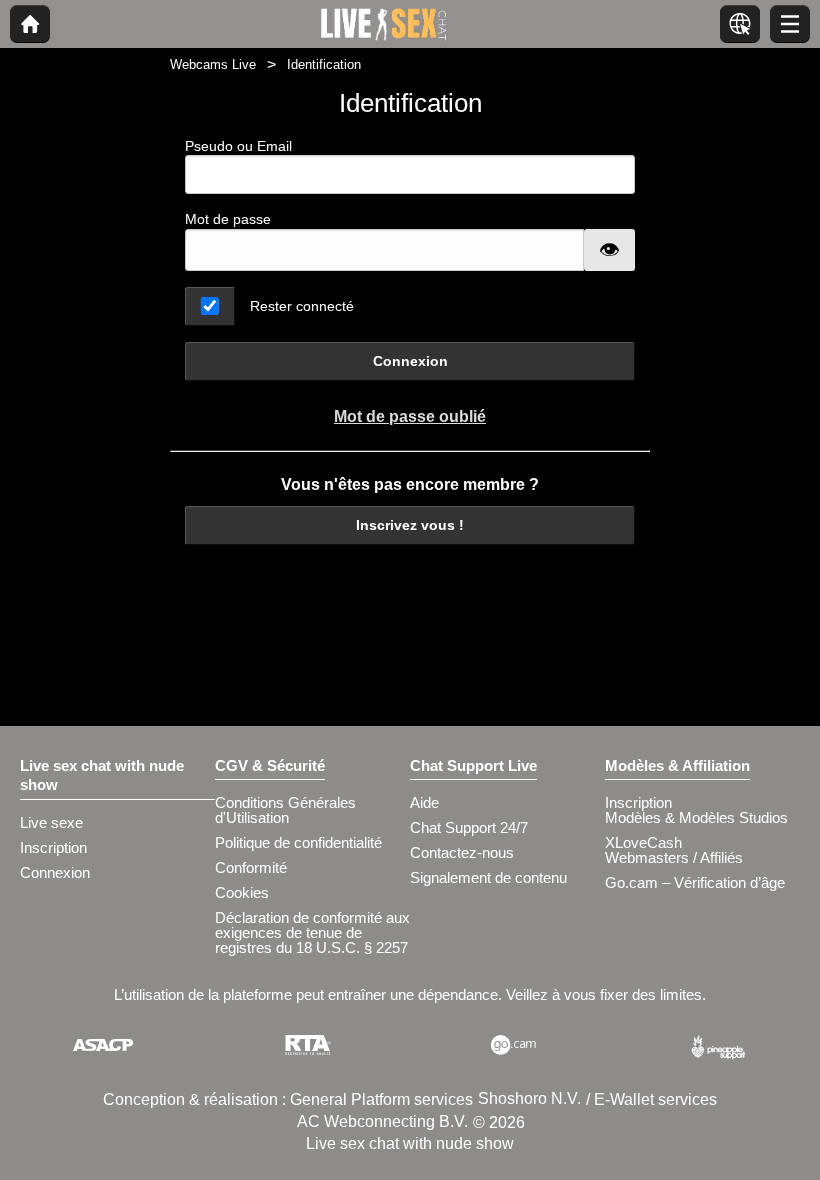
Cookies (242, 892)
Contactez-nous (462, 852)
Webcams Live (213, 64)
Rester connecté (302, 306)
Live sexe (51, 822)
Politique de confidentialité (298, 842)
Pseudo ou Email (238, 146)
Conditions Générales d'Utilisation (285, 810)
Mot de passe (228, 219)
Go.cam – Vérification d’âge (695, 882)
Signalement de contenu (488, 877)
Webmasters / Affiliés (674, 857)
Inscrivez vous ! (410, 525)
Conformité (251, 867)
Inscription (53, 847)
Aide (424, 802)
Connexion (410, 361)
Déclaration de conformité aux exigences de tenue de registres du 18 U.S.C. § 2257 (312, 932)
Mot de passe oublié (410, 416)
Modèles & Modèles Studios (696, 817)
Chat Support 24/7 (469, 827)
